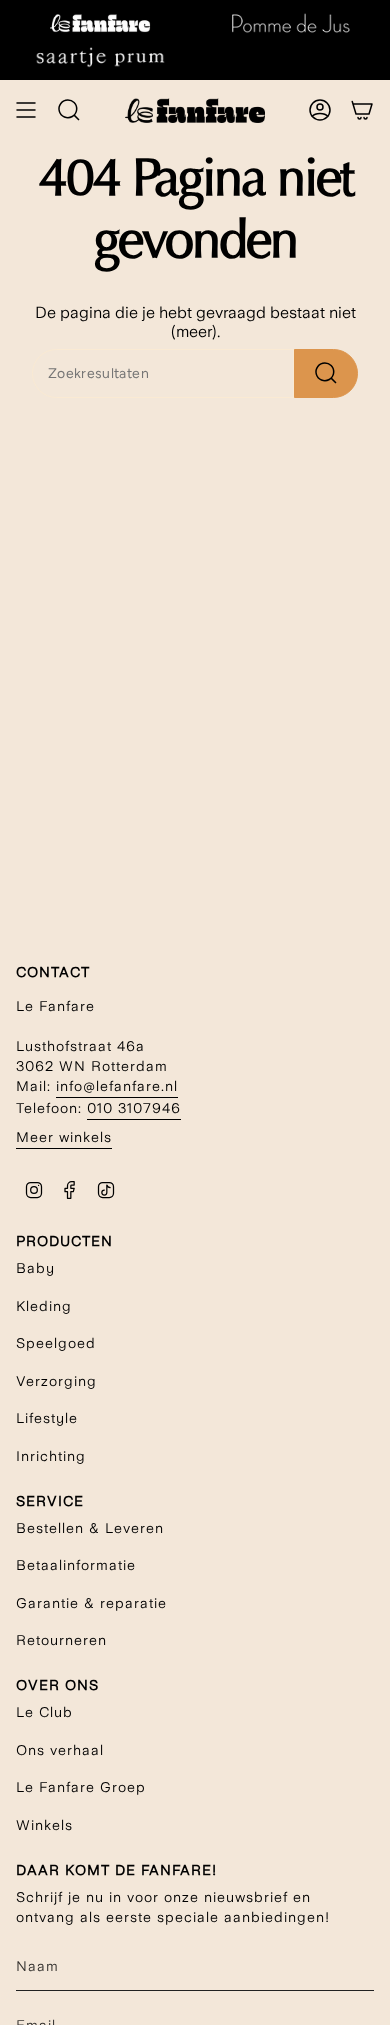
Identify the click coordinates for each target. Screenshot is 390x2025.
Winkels (44, 1825)
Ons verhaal (60, 1750)
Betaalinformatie (76, 1565)
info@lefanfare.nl (117, 1086)
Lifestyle (47, 1418)
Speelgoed (56, 1343)
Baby (35, 1268)
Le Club (44, 1712)
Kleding (44, 1306)
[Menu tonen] (26, 110)
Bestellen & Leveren (90, 1528)
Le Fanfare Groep (81, 1787)
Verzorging (56, 1381)
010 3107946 (134, 1108)
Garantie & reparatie (91, 1603)
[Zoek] (326, 373)
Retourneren (61, 1640)
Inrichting (51, 1456)
